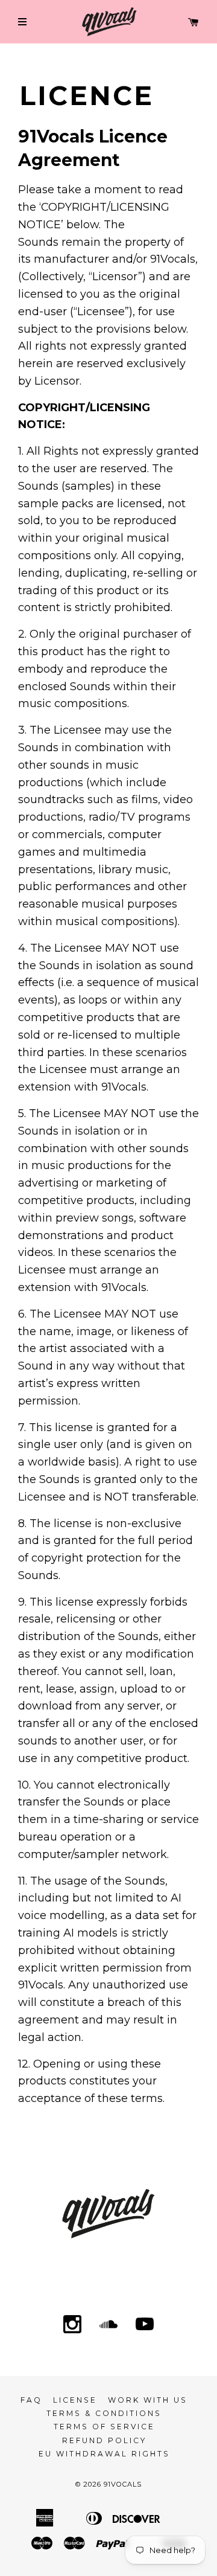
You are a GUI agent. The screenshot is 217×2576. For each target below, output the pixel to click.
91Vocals (123, 2484)
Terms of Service (104, 2427)
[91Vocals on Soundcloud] (108, 2325)
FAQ (31, 2400)
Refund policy (104, 2440)
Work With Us (148, 2400)
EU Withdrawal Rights (104, 2454)
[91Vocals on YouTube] (145, 2325)
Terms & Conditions (104, 2413)
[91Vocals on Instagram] (72, 2325)
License (75, 2400)
